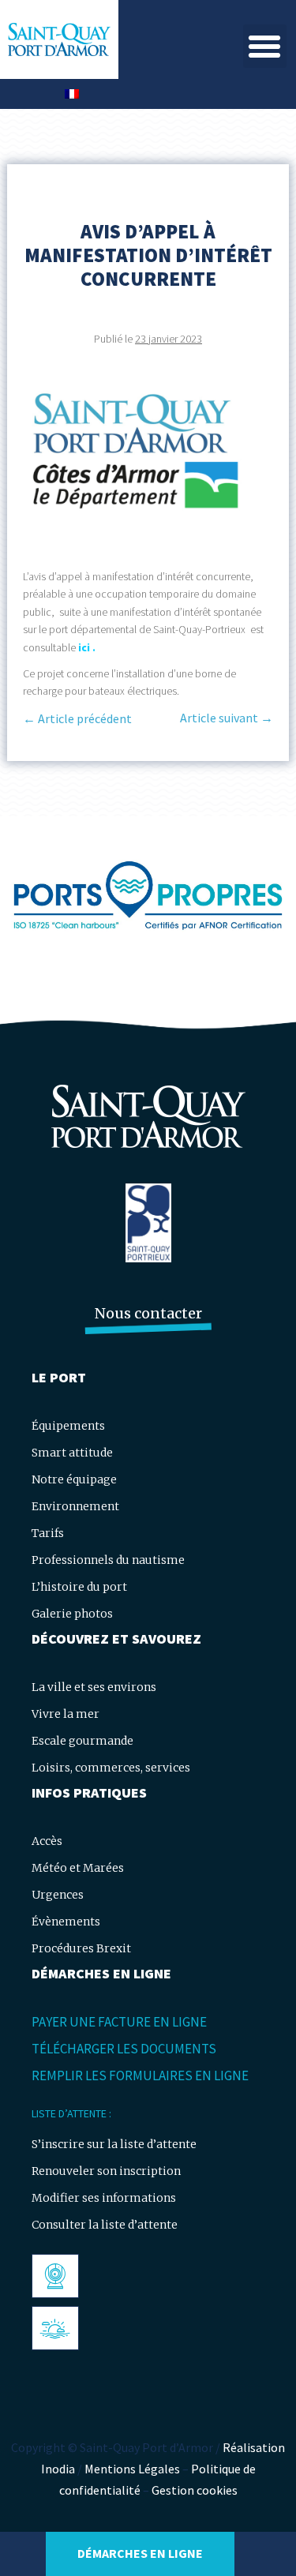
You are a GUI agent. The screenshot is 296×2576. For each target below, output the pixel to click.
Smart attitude (72, 1453)
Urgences (58, 1895)
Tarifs (48, 1533)
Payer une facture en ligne (119, 2022)
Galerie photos (72, 1614)
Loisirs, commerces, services (111, 1768)
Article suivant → (227, 718)
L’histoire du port (79, 1587)
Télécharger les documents (124, 2049)
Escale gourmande (82, 1741)
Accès (47, 1841)
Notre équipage (74, 1479)
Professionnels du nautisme (108, 1560)
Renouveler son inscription (106, 2171)
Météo (54, 2328)
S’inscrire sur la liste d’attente (114, 2144)
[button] (265, 46)
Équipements (68, 1426)
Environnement (75, 1506)
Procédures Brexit (81, 1948)
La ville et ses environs (94, 1687)
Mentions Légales (132, 2469)
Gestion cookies (195, 2490)
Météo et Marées (78, 1868)
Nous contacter (148, 1313)
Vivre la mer (66, 1714)
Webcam (60, 2276)
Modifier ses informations (104, 2198)
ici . (87, 647)
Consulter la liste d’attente (105, 2225)
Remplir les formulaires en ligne (140, 2075)
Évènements (66, 1922)
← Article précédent (77, 718)
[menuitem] (72, 94)
